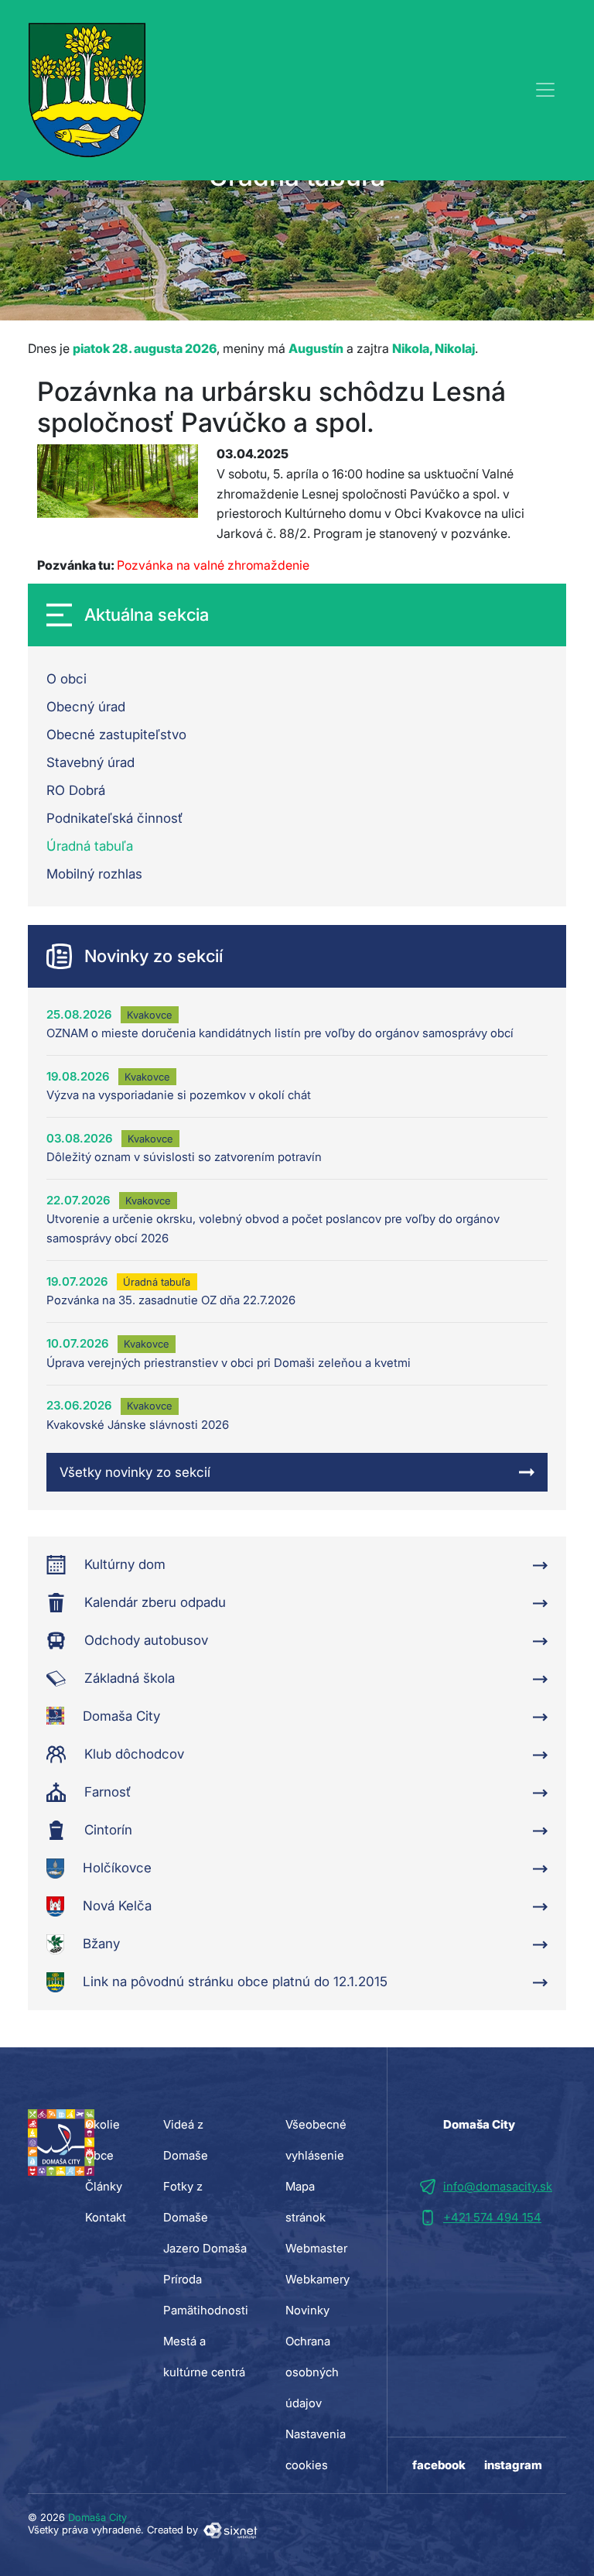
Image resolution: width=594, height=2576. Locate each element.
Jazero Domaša (205, 2248)
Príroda (183, 2279)
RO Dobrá (76, 790)
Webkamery (317, 2279)
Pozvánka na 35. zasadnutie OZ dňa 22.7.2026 (171, 1300)
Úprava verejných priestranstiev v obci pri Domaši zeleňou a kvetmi (229, 1363)
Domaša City (97, 2517)
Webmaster (316, 2248)
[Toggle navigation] (545, 90)
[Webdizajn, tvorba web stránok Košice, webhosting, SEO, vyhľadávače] (229, 2530)
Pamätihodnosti (206, 2310)
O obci (67, 679)
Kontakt (106, 2217)
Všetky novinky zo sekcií (135, 1472)
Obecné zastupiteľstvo (116, 735)
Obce (99, 2155)
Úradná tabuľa (90, 846)
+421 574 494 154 (492, 2217)
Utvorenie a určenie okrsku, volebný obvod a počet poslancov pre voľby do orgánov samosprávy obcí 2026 (273, 1228)
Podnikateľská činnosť (114, 818)
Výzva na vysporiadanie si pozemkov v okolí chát (179, 1095)
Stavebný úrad (90, 762)
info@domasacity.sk (498, 2186)
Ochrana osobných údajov (312, 2372)
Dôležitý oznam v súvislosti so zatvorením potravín (184, 1157)
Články (104, 2186)
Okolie (102, 2124)
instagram (513, 2465)
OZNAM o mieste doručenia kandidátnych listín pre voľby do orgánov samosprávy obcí (280, 1033)
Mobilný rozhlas (94, 874)
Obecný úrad (86, 707)
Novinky (307, 2310)
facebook (439, 2465)
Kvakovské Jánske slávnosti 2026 (138, 1425)
